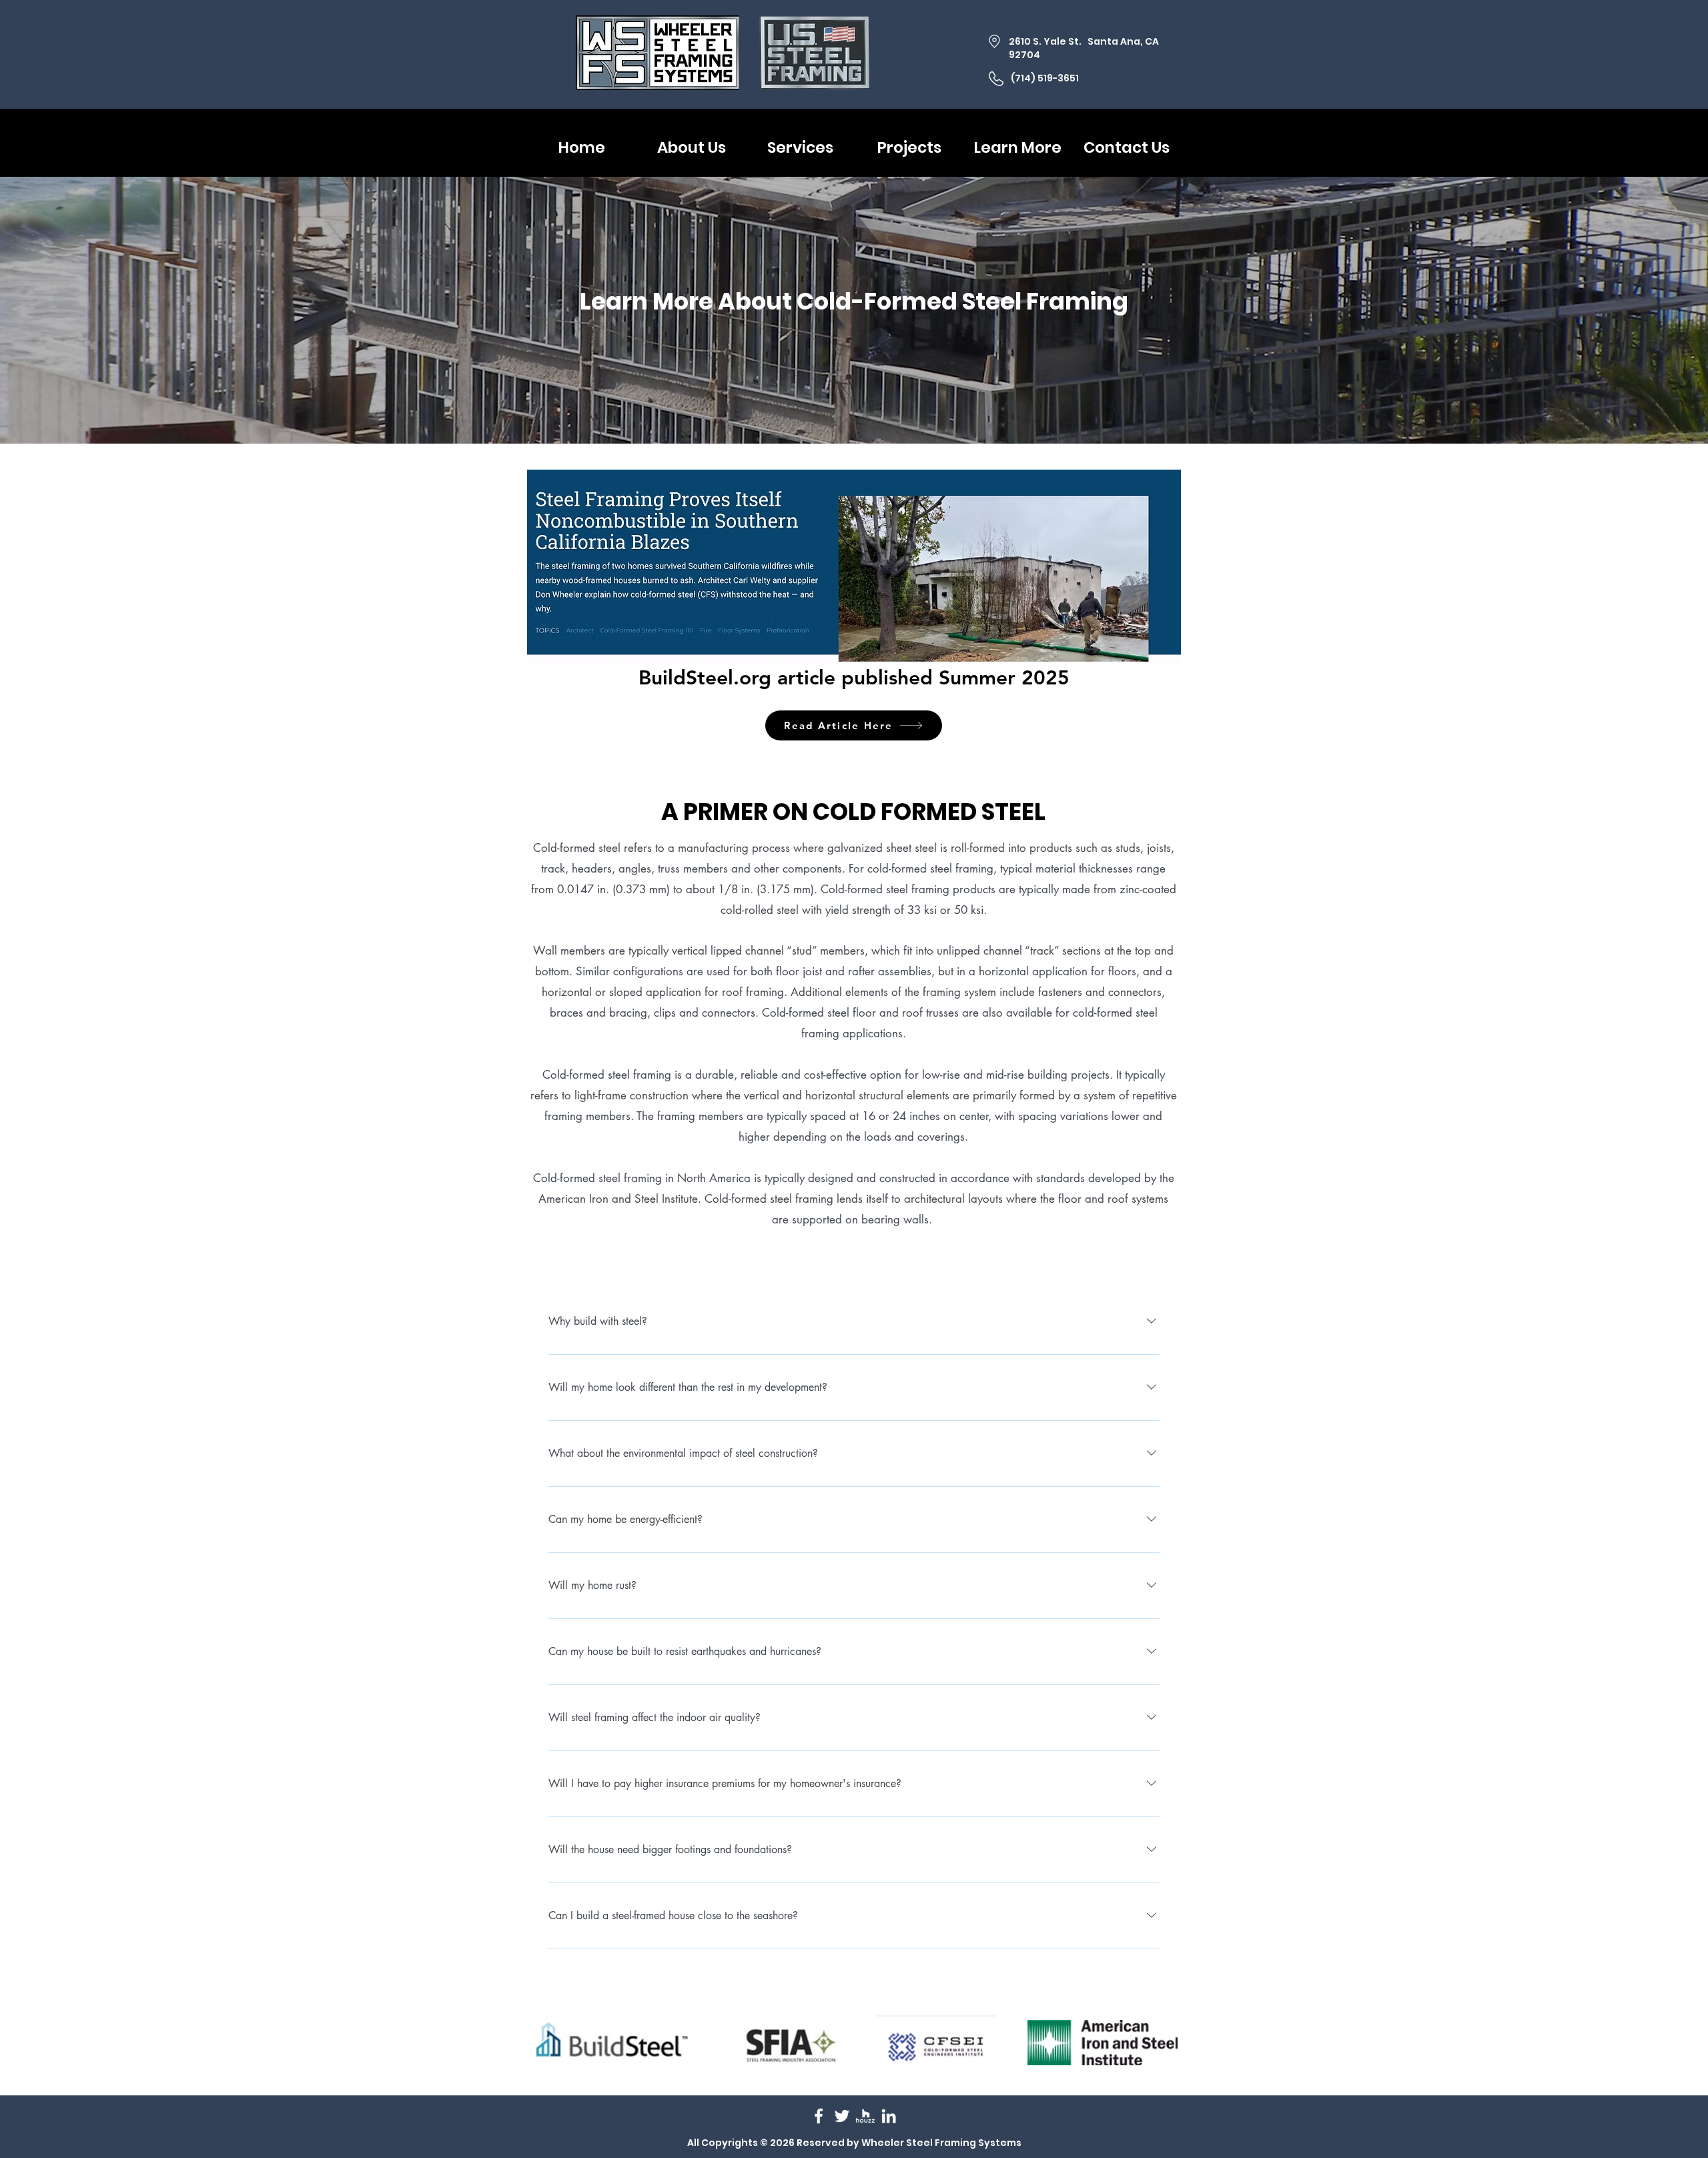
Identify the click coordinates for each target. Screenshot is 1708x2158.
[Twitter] (842, 2116)
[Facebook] (819, 2116)
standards (1060, 1178)
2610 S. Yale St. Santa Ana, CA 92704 (1084, 48)
